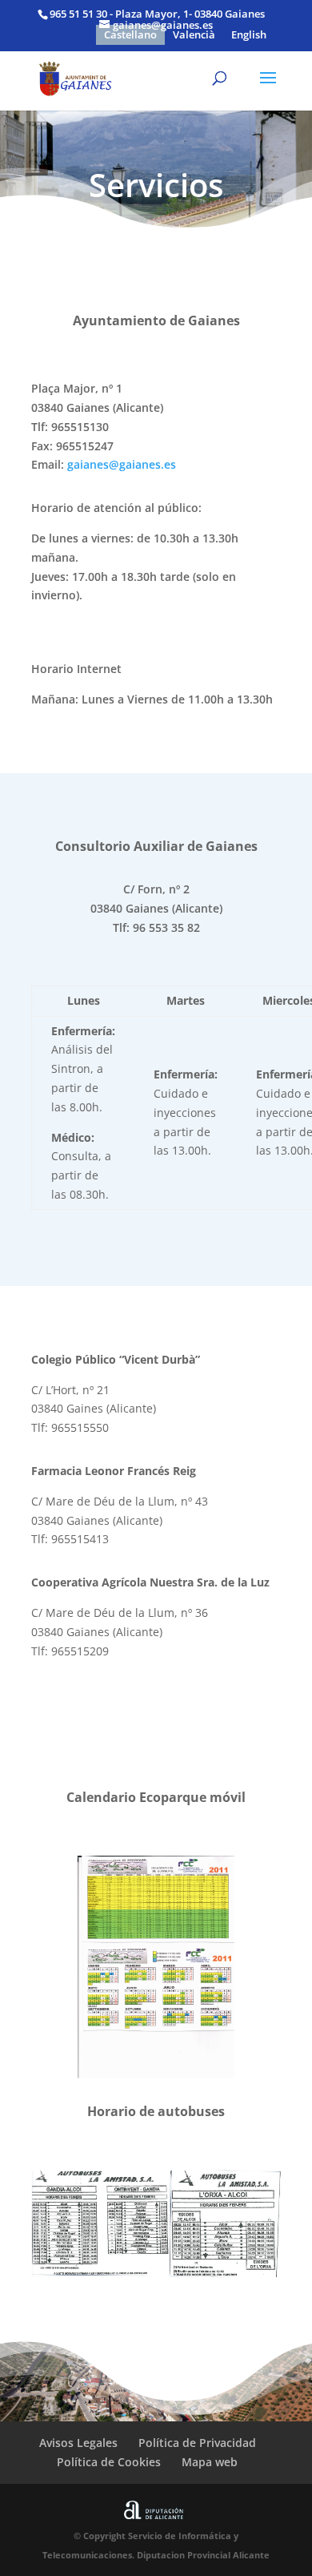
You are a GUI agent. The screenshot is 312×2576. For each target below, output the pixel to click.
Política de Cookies (109, 2462)
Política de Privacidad (197, 2443)
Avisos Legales (78, 2443)
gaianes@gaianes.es (122, 464)
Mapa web (210, 2462)
